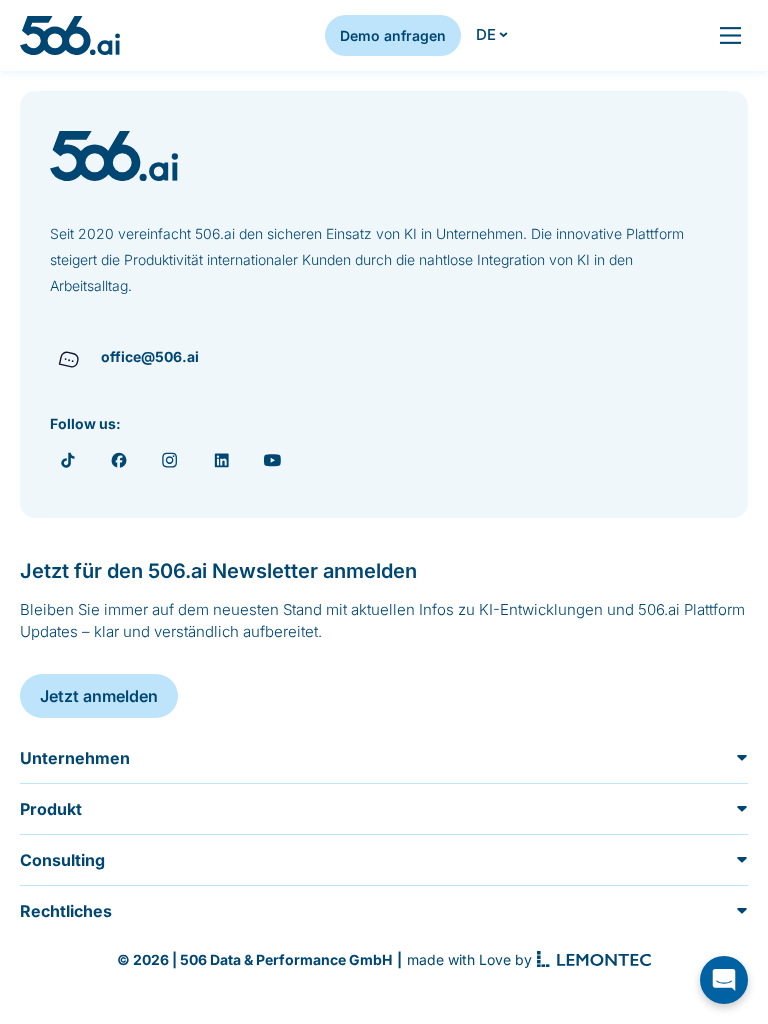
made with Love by (469, 959)
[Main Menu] (730, 35)
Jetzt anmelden (99, 696)
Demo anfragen (393, 35)
